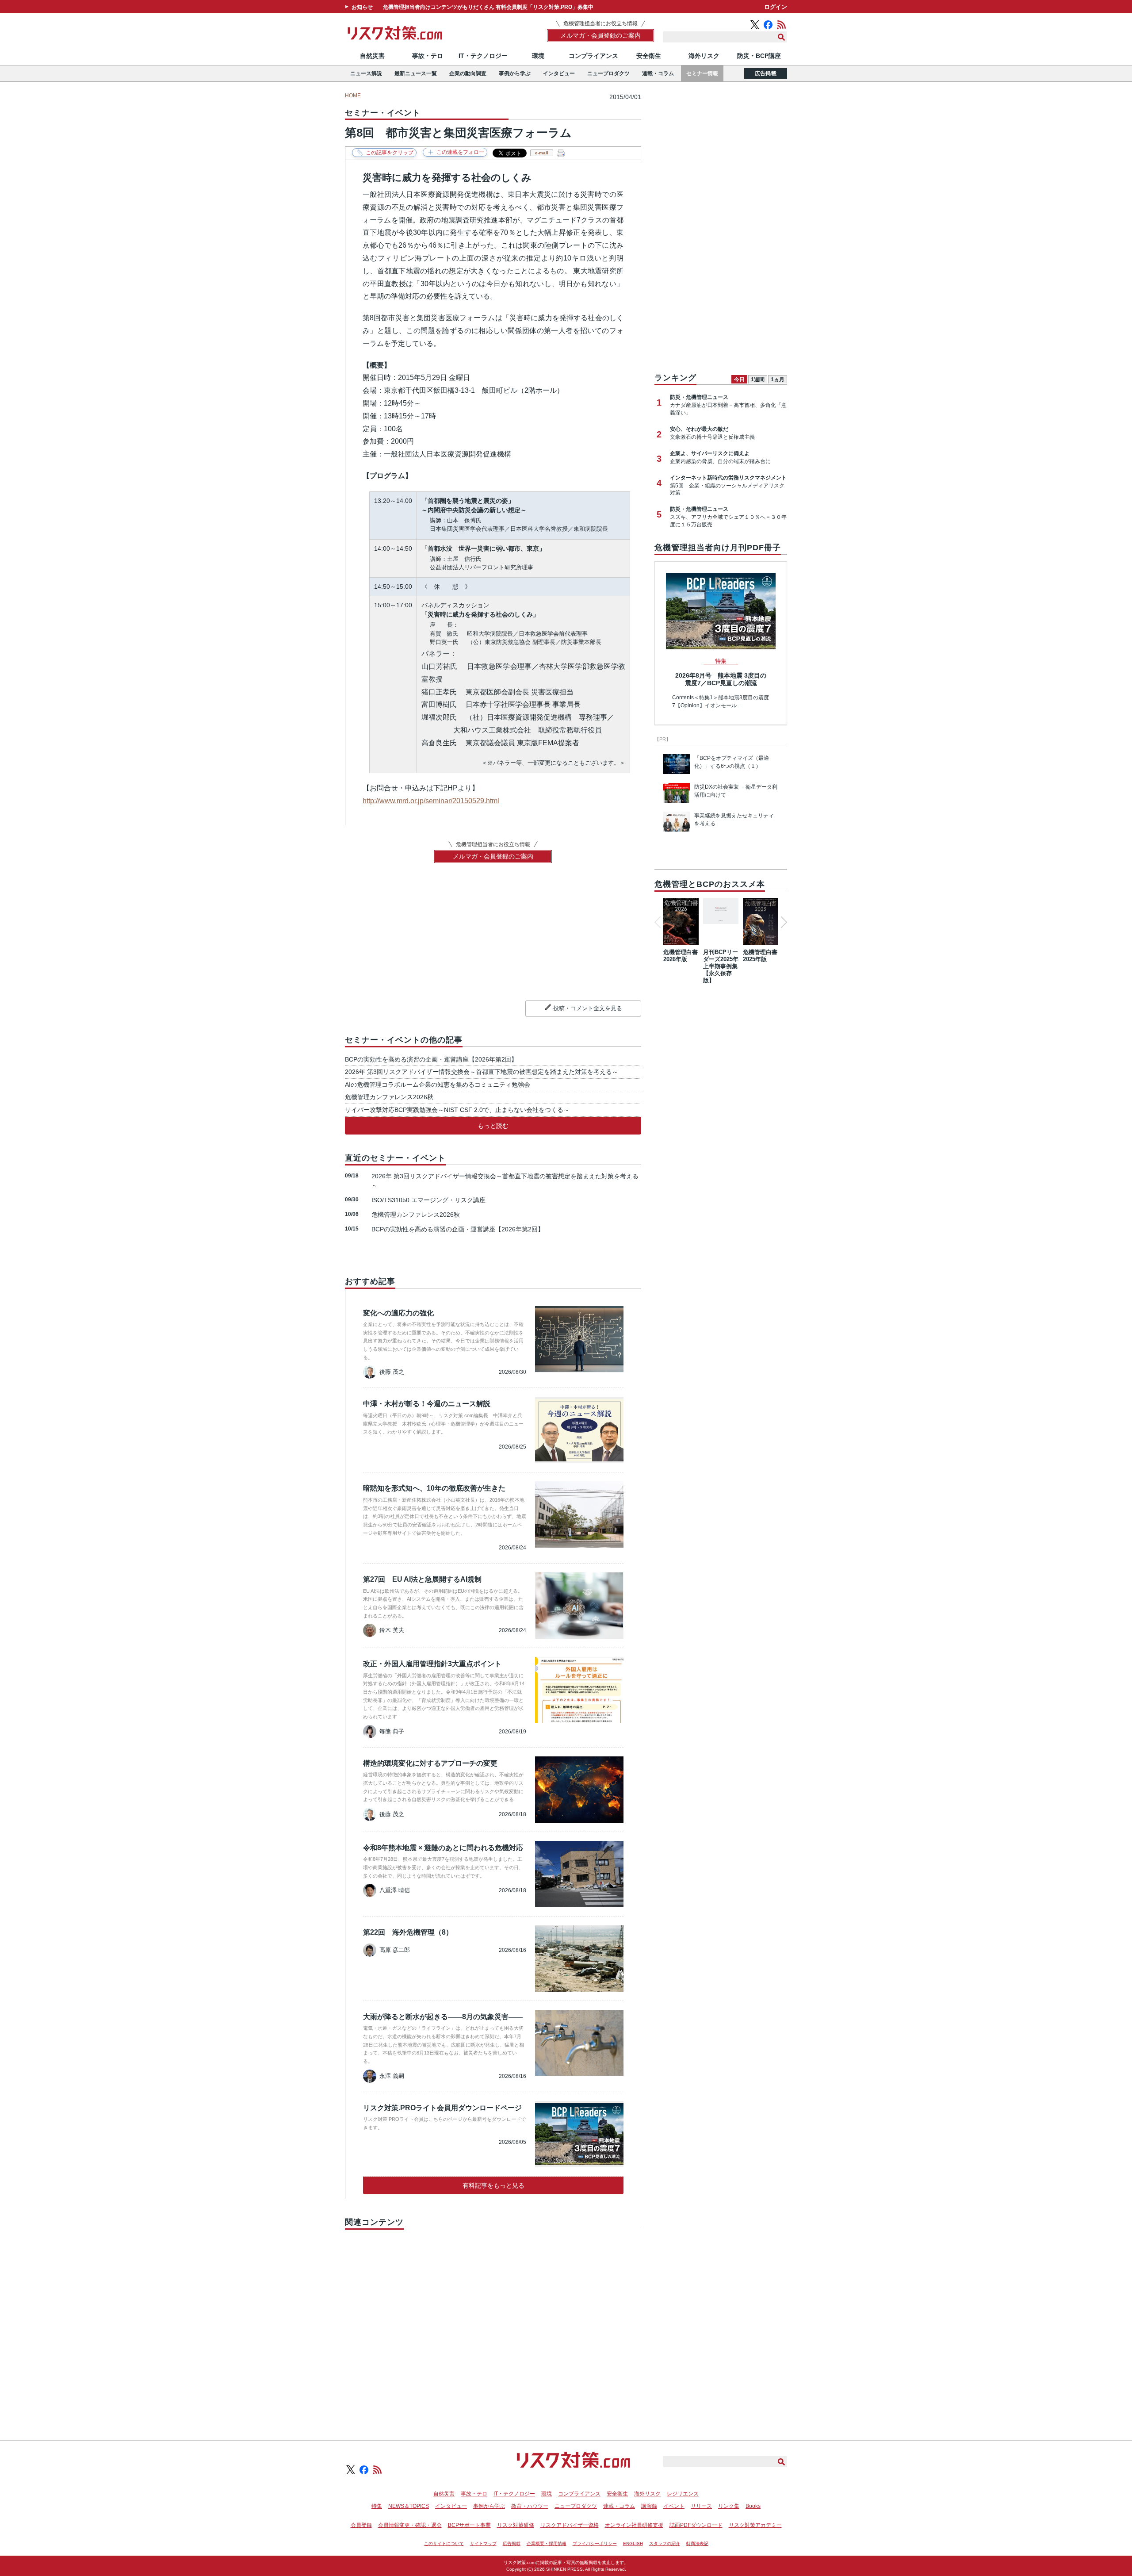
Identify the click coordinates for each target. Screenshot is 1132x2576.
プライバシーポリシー (595, 2543)
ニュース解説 (366, 73)
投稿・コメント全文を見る (588, 1008)
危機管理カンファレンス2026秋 (389, 1097)
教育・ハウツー (530, 2506)
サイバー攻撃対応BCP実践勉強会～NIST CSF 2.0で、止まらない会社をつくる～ (457, 1110)
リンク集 (729, 2506)
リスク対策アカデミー (755, 2525)
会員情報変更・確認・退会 (410, 2525)
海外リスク (704, 56)
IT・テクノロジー (483, 56)
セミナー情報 (702, 73)
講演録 (649, 2506)
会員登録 (361, 2525)
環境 (538, 56)
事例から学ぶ (515, 73)
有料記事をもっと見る (493, 2185)
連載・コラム (658, 73)
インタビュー (559, 73)
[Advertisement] (493, 2325)
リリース (701, 2506)
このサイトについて (444, 2543)
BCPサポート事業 (469, 2525)
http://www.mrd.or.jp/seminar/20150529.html (431, 801)
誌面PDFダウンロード (696, 2525)
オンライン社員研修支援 (634, 2525)
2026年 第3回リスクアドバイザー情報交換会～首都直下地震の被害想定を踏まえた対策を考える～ (482, 1072)
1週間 (758, 379)
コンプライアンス (593, 56)
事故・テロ (428, 56)
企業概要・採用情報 (547, 2543)
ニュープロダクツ (608, 73)
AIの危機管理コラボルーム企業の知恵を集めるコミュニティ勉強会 (438, 1085)
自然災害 (372, 56)
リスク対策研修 (516, 2525)
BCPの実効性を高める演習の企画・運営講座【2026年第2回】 (431, 1059)
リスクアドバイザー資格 (570, 2525)
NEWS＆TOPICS (409, 2506)
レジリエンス (683, 2494)
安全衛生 (649, 56)
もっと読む (493, 1126)
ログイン (776, 7)
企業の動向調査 (468, 73)
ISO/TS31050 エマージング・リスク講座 (428, 1200)
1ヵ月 (778, 379)
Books (753, 2506)
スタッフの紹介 (665, 2543)
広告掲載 (766, 73)
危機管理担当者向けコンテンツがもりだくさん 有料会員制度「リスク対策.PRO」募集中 (488, 7)
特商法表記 (697, 2543)
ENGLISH (633, 2543)
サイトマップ (483, 2543)
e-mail (542, 153)
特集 (377, 2506)
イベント (674, 2506)
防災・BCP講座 (759, 56)
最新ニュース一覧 (416, 73)
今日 (739, 379)
